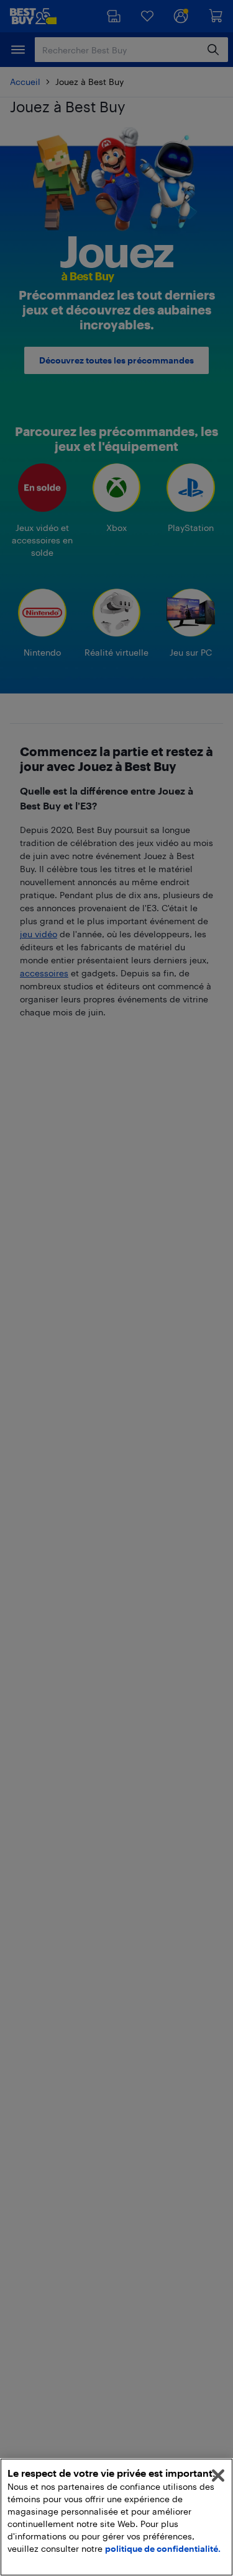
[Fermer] (218, 2476)
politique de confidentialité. (163, 2548)
